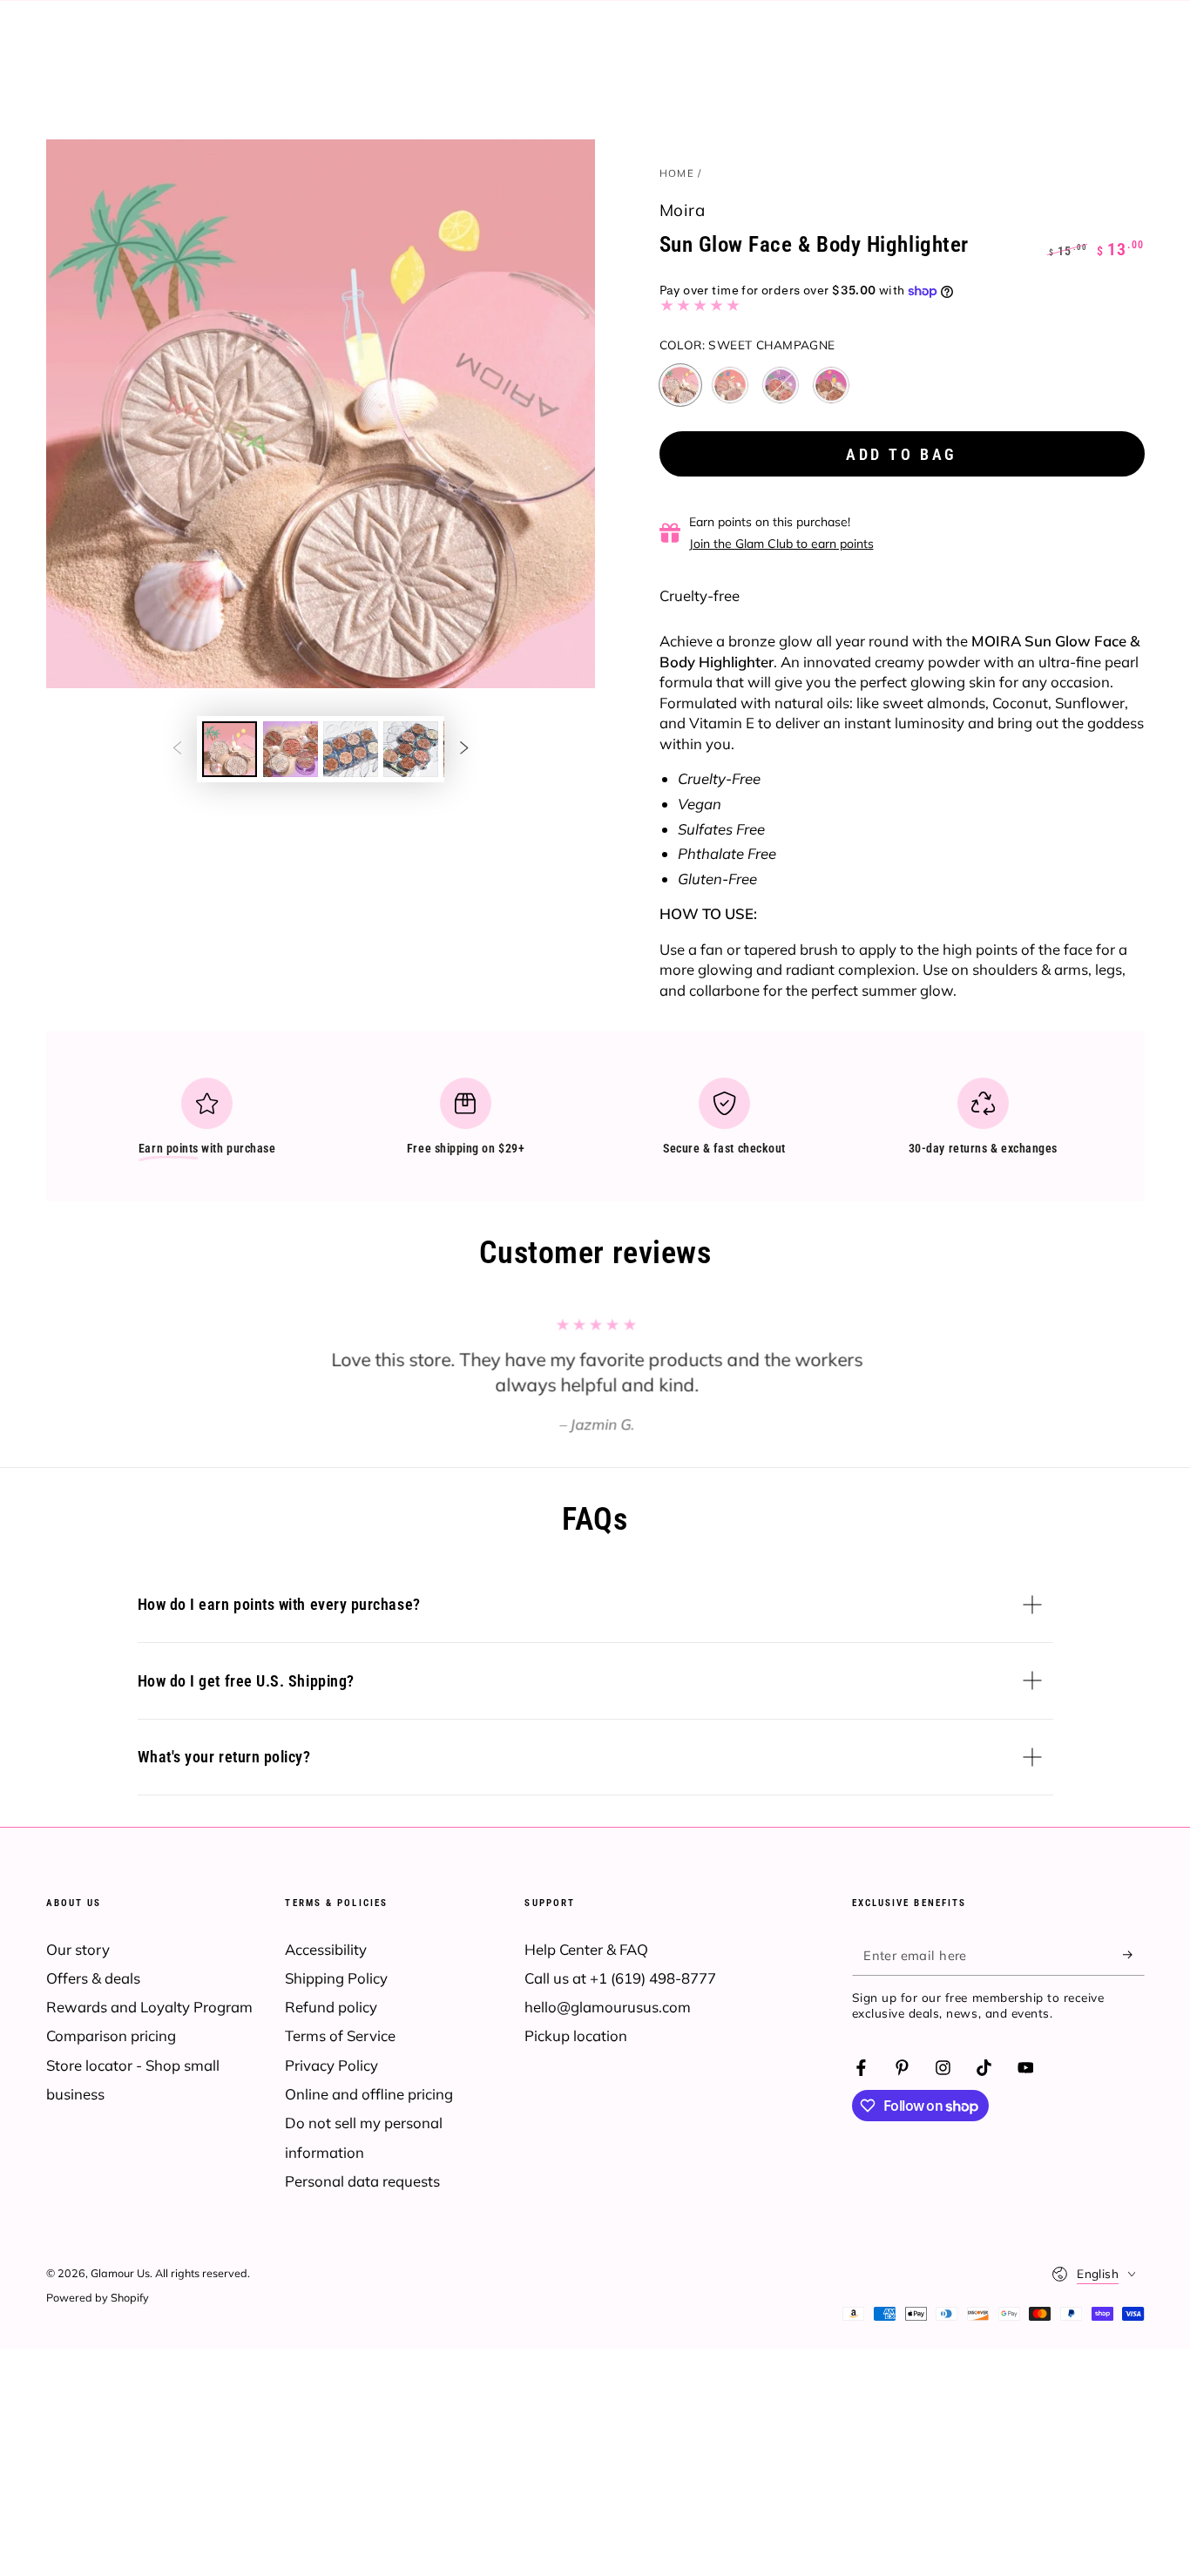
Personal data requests (362, 2181)
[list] (595, 1124)
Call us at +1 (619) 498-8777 (620, 1978)
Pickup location (576, 2035)
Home (677, 173)
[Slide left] (177, 749)
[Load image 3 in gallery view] (351, 749)
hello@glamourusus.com (608, 2007)
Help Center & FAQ (586, 1949)
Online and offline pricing (369, 2094)
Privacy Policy (331, 2065)
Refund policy (331, 2007)
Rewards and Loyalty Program (149, 2007)
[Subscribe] (1133, 1955)
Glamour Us (120, 2273)
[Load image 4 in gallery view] (411, 749)
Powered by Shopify (98, 2297)
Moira (683, 210)
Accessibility (326, 1949)
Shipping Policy (336, 1978)
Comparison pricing (111, 2035)
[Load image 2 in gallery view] (291, 749)
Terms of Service (340, 2035)
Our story (78, 1949)
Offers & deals (93, 1978)
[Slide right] (464, 749)
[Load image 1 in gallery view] (230, 749)
